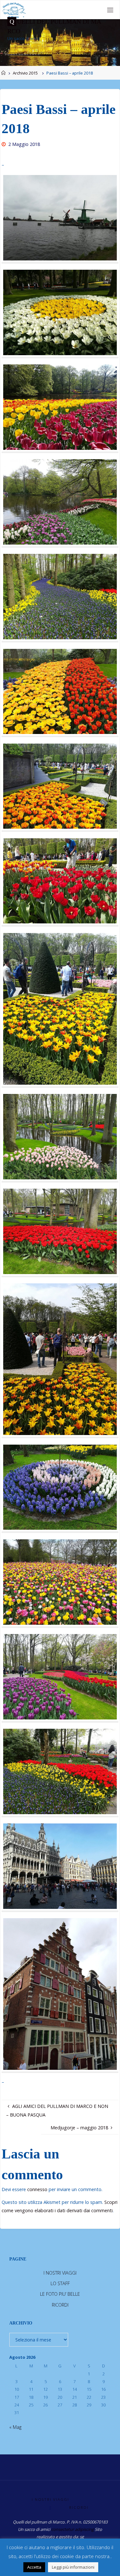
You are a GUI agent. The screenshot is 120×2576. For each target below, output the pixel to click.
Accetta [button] (34, 2567)
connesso (37, 2189)
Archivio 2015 (25, 73)
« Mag (15, 2427)
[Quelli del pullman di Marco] (14, 10)
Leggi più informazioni (73, 2567)
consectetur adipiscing (72, 2529)
